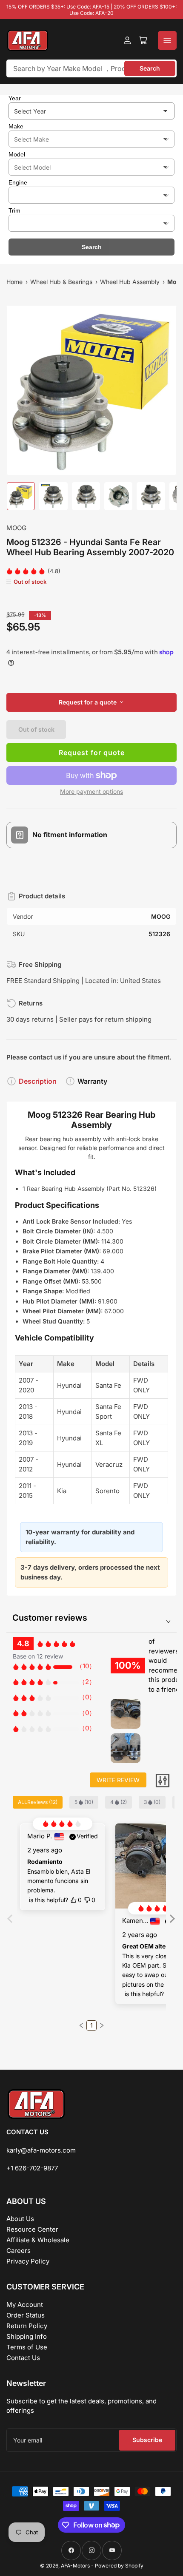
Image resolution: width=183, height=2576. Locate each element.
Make (16, 126)
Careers (19, 2251)
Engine (18, 182)
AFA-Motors (75, 2566)
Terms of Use (27, 2347)
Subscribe (147, 2440)
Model (17, 154)
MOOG (16, 528)
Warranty (92, 1081)
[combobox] (91, 68)
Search (150, 68)
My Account (25, 2305)
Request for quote (92, 753)
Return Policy (27, 2326)
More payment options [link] (91, 791)
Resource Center (32, 2229)
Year (15, 98)
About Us (20, 2219)
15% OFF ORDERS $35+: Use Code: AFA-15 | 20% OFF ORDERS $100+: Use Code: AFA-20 (91, 10)
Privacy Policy (28, 2261)
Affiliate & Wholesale (38, 2240)
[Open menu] (167, 40)
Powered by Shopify (119, 2566)
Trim (14, 210)
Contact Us (23, 2358)
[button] (171, 1925)
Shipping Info (27, 2336)
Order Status (26, 2315)
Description (38, 1081)
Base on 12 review (38, 1656)
